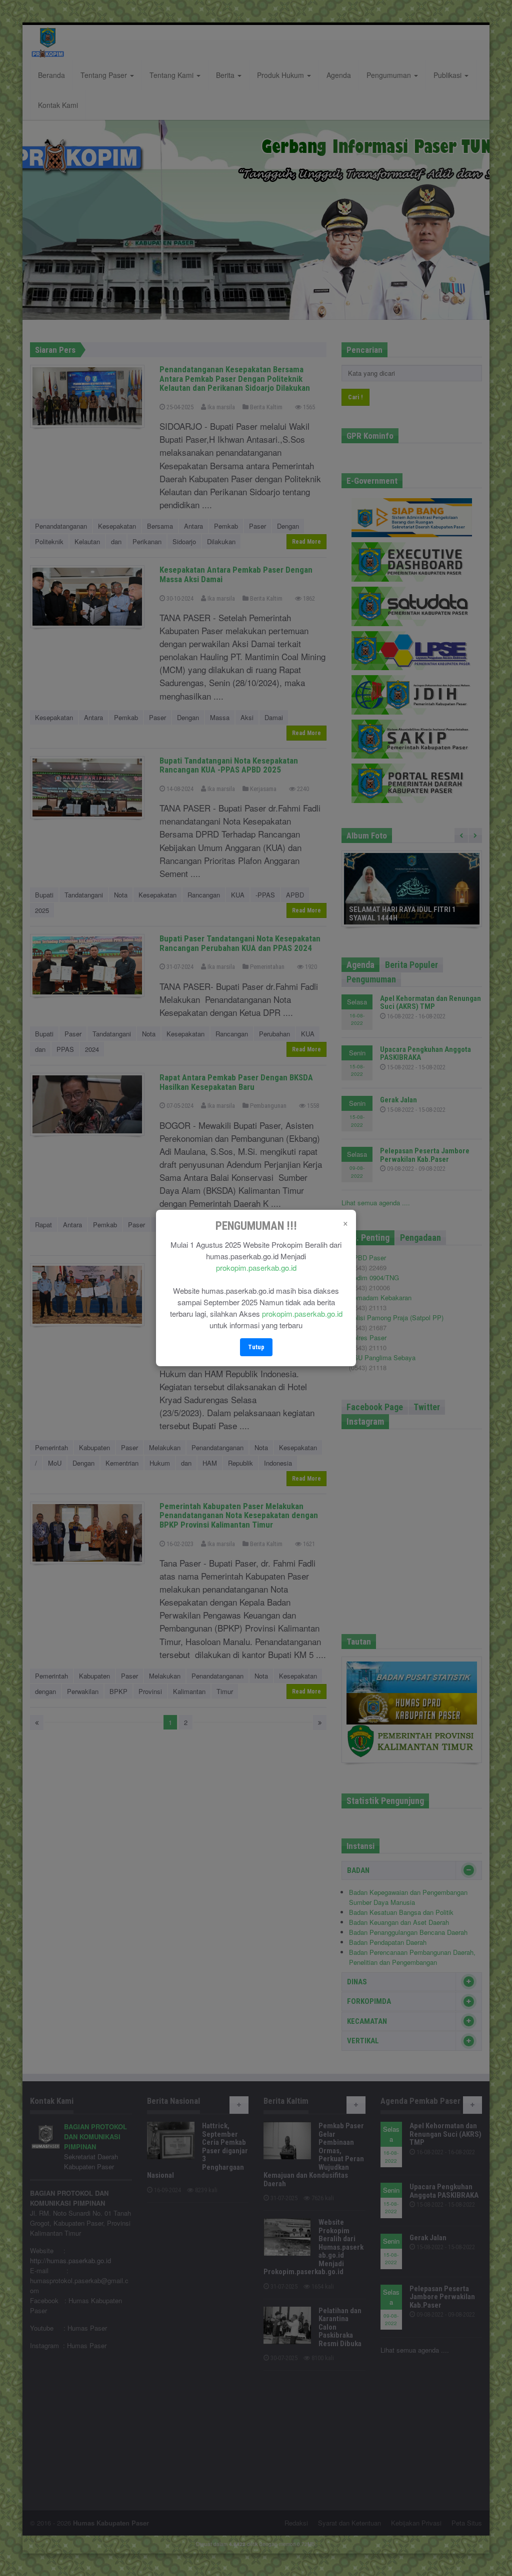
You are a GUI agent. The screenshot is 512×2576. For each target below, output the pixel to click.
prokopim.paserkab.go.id (256, 1268)
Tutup (256, 1347)
